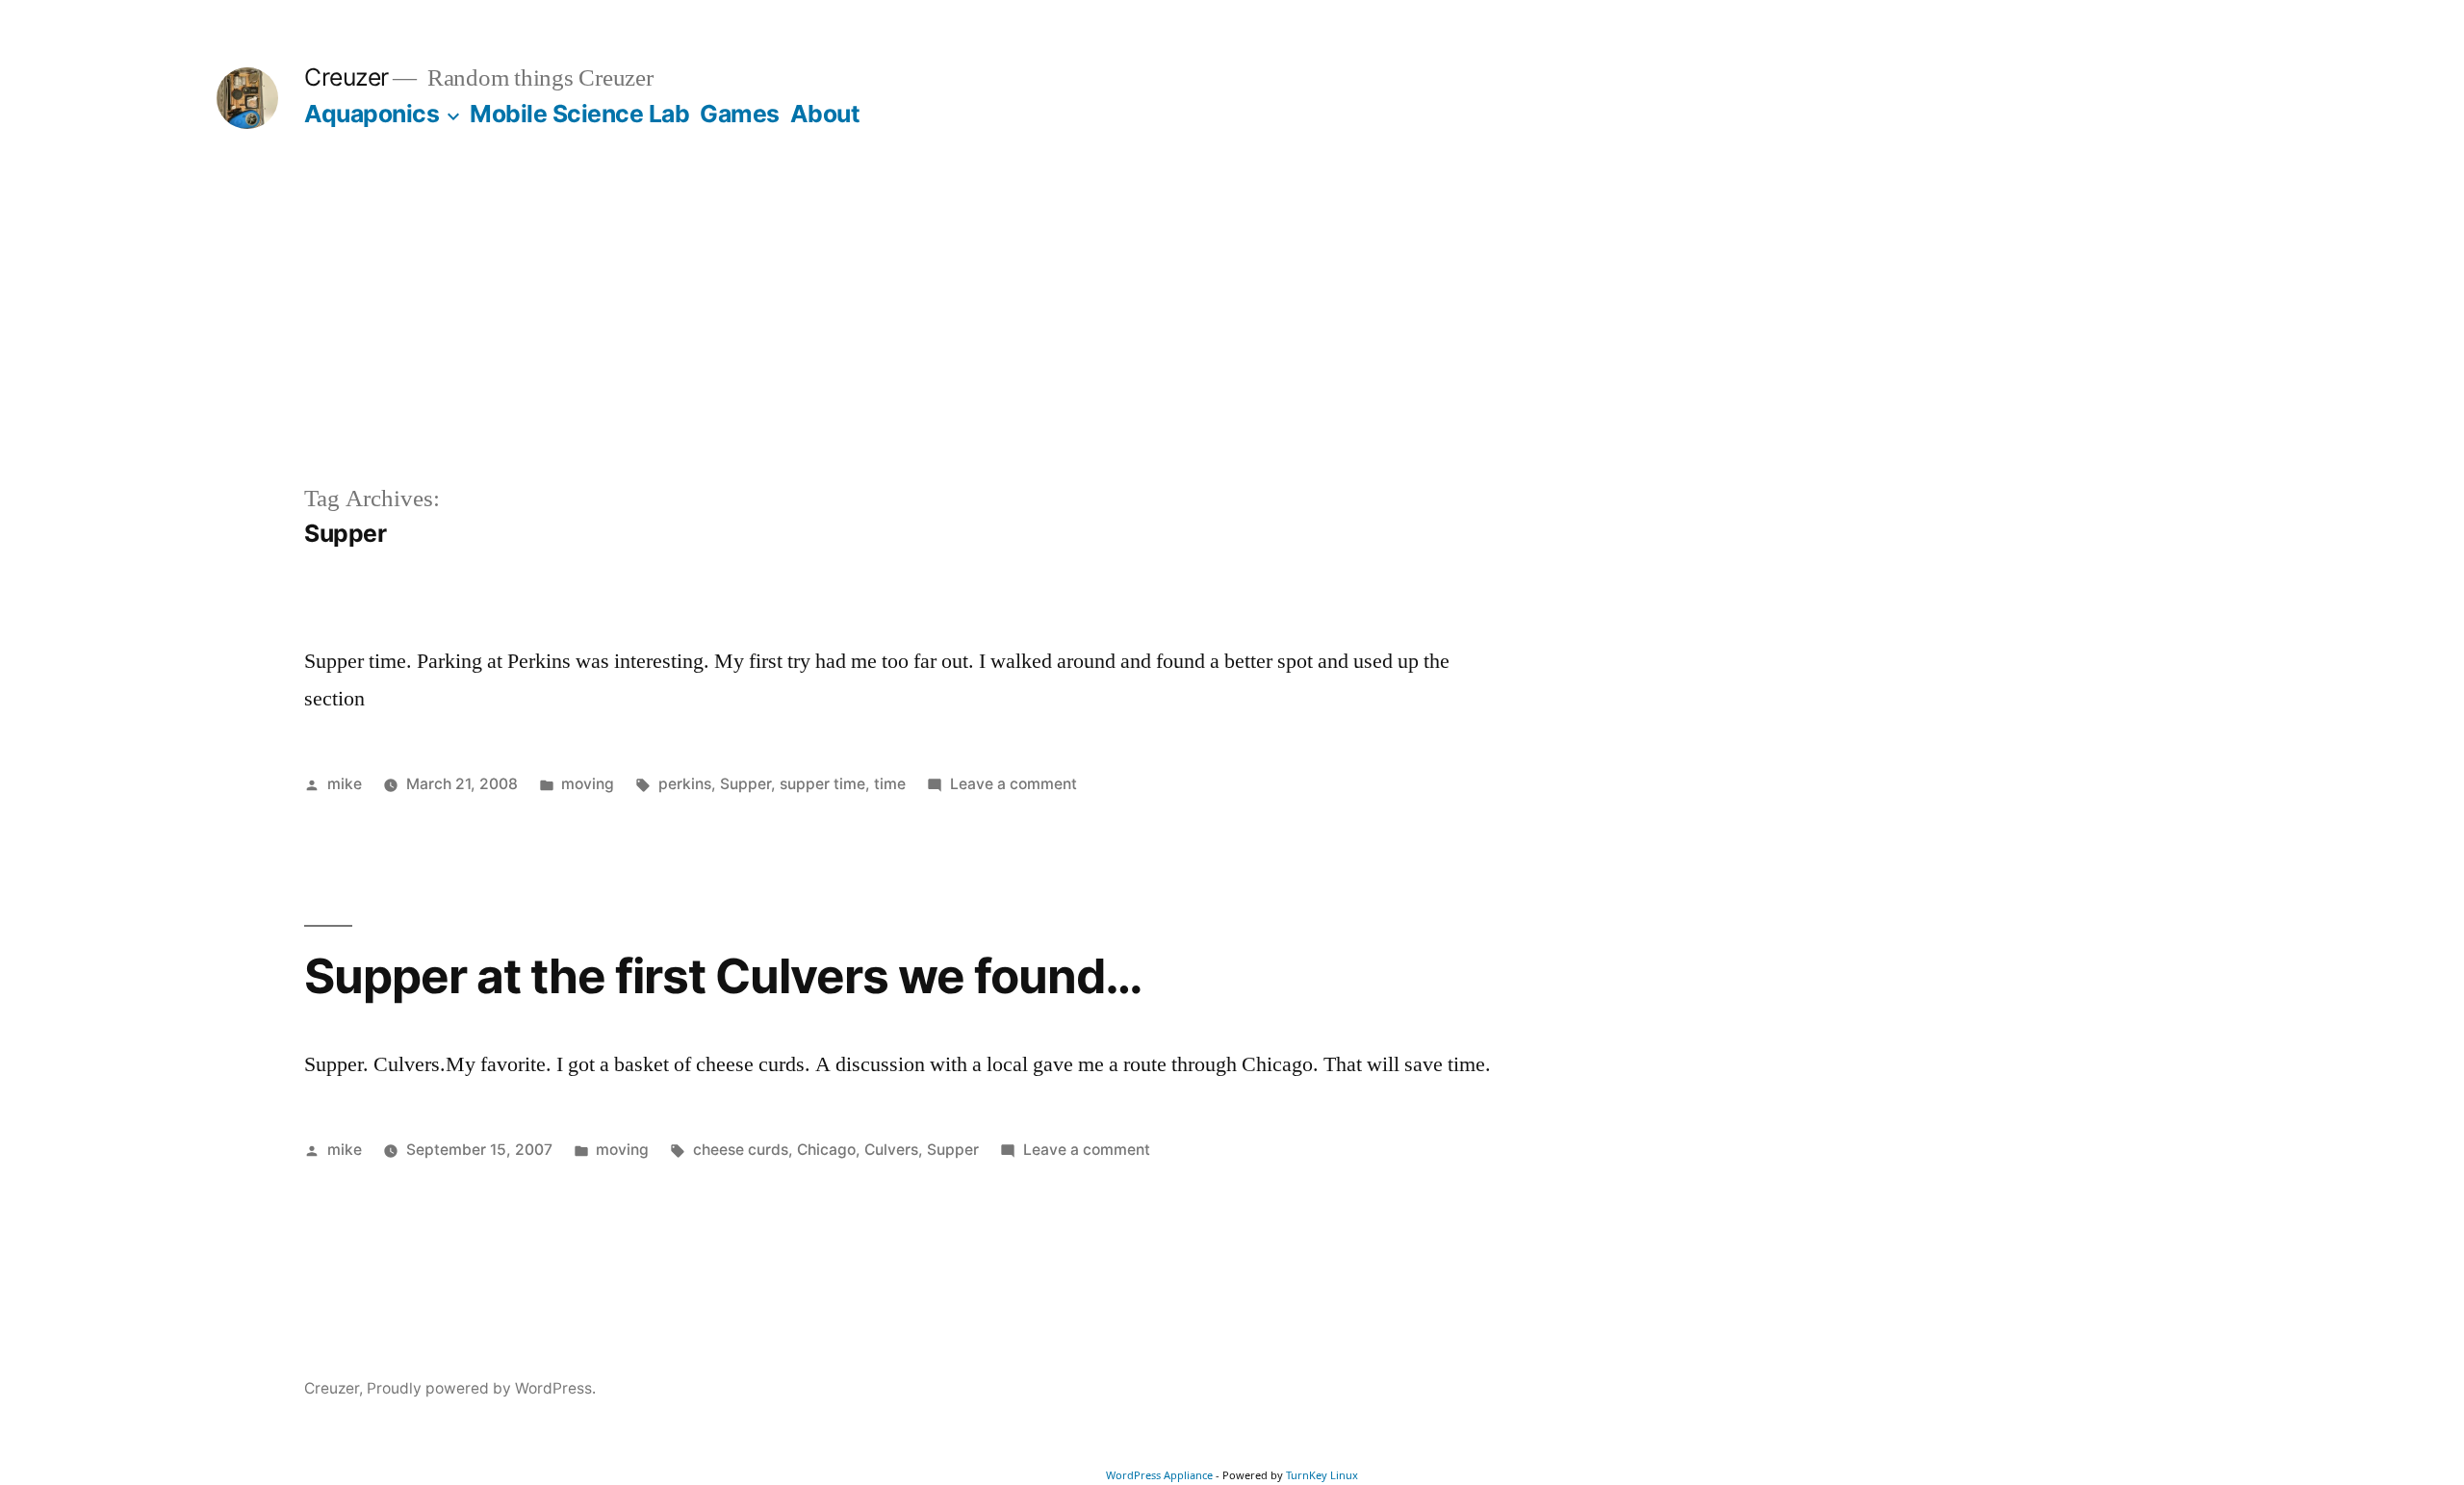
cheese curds (741, 1150)
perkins (685, 784)
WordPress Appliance (1159, 1475)
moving (588, 784)
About (825, 114)
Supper (745, 784)
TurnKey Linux (1322, 1475)
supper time (822, 784)
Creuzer (346, 77)
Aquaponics (372, 114)
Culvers (891, 1150)
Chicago (826, 1150)
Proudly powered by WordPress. (481, 1388)
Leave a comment (1014, 784)
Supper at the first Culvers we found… (723, 976)
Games (740, 114)
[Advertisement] (1232, 337)
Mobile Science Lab (579, 114)
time (890, 784)
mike (345, 784)
